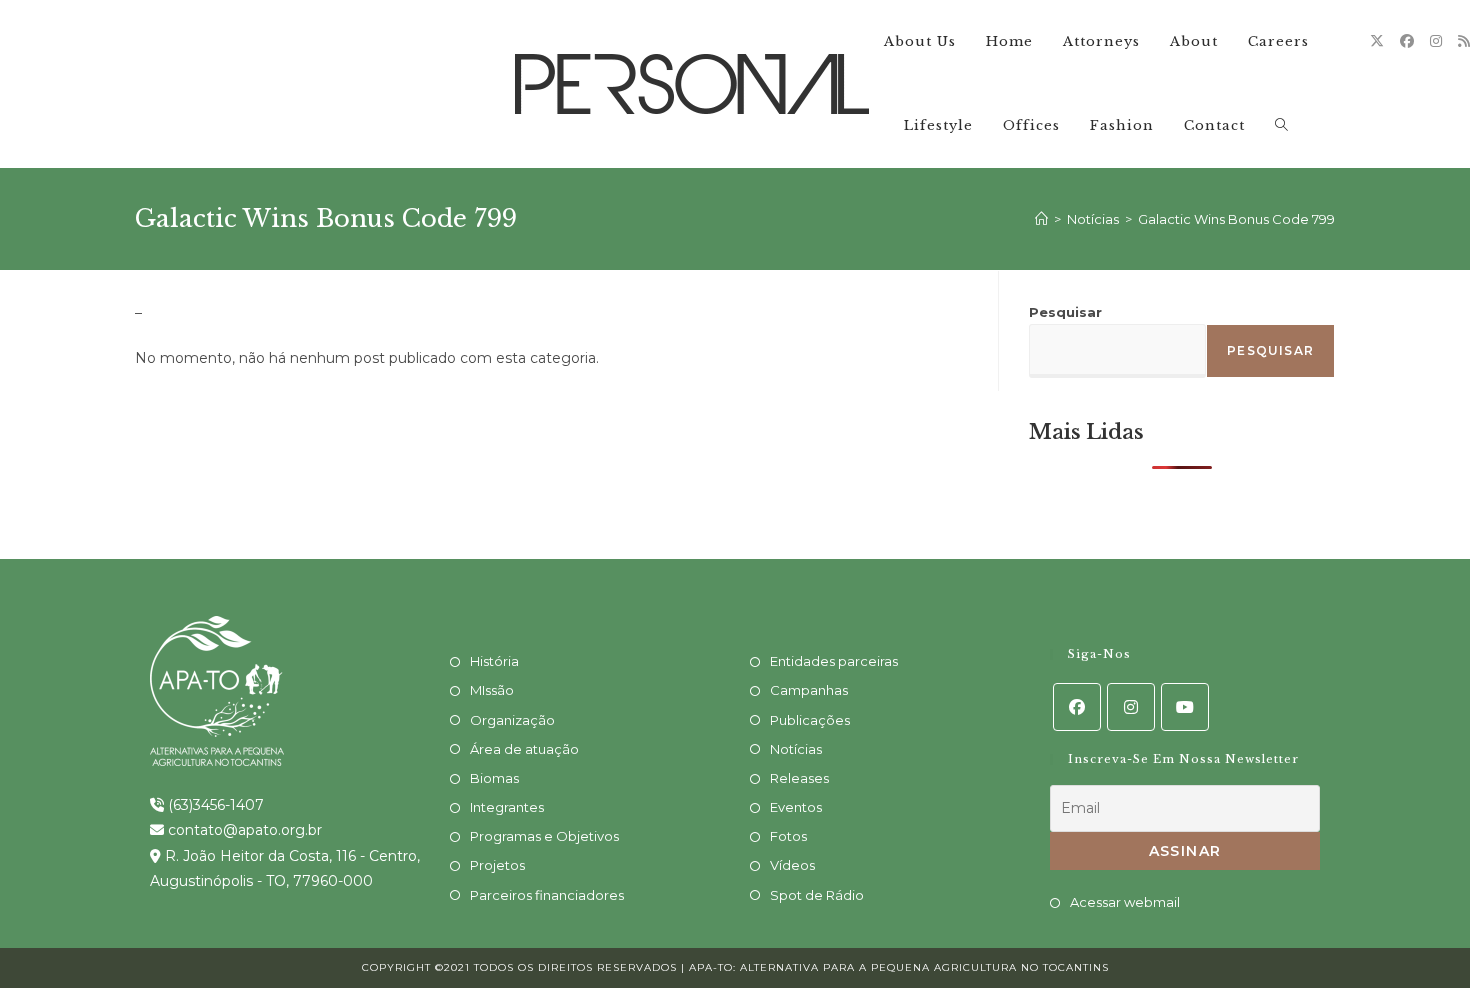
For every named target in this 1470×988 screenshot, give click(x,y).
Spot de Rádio (817, 895)
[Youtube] (1185, 707)
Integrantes (507, 807)
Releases (799, 778)
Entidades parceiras (834, 661)
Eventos (796, 807)
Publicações (810, 720)
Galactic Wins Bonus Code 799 (1236, 219)
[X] (1377, 41)
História (494, 661)
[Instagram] (1436, 41)
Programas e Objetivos (544, 836)
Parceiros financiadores (547, 895)
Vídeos (792, 865)
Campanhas (809, 690)
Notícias (796, 749)
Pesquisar (1065, 312)
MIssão (492, 690)
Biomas (494, 778)
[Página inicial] (1041, 219)
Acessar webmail (1125, 902)
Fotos (788, 836)
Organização (512, 720)
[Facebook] (1407, 41)
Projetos (497, 865)
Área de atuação (524, 749)
